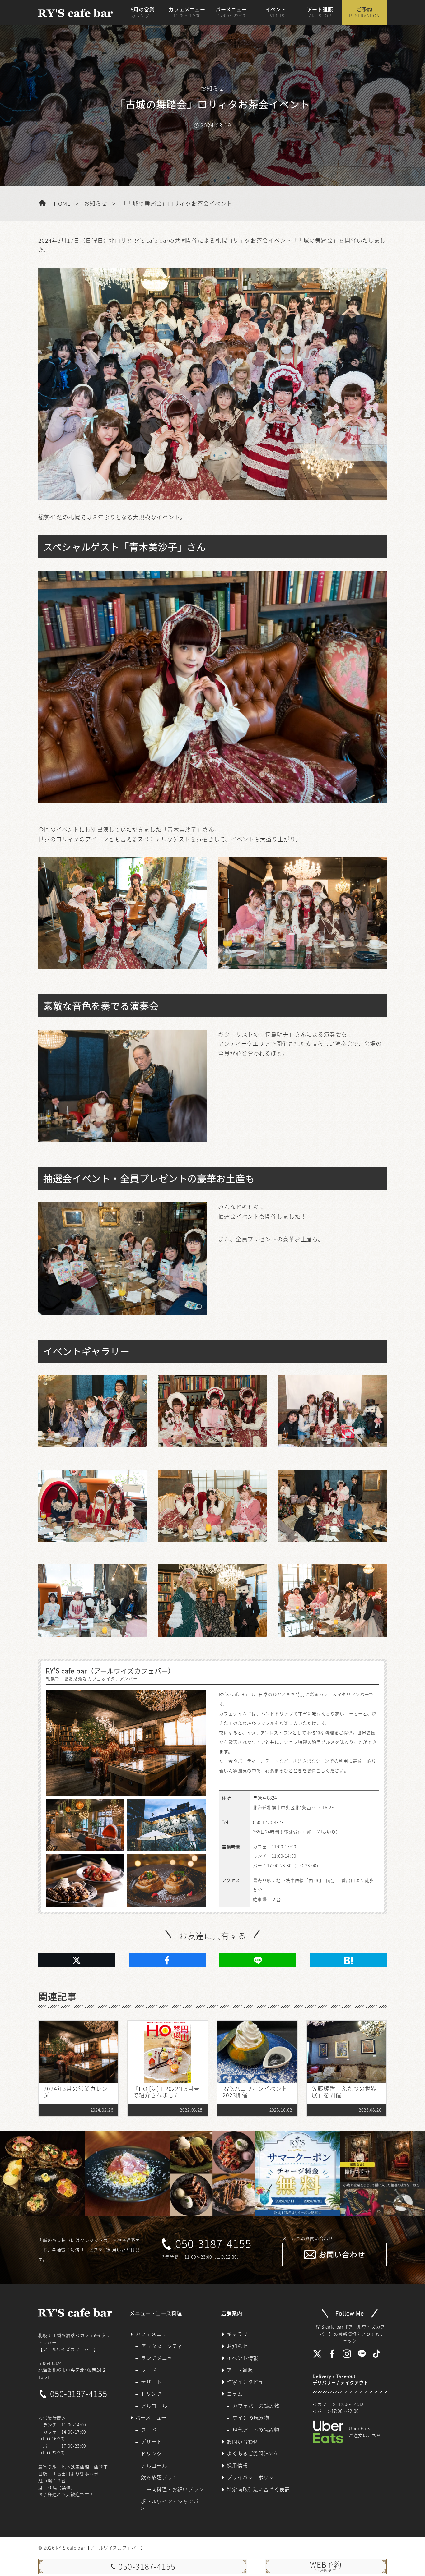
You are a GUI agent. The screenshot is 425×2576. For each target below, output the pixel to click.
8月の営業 (143, 12)
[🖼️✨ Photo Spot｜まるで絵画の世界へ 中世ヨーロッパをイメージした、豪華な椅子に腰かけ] (383, 2174)
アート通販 (320, 12)
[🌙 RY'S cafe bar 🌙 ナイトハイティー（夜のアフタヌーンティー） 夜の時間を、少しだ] (42, 2174)
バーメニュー (231, 12)
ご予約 (364, 12)
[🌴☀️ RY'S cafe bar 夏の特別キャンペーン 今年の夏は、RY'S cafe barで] (298, 2174)
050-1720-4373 (268, 1822)
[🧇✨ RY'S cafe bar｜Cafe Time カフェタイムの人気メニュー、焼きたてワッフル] (212, 2174)
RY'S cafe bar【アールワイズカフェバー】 (100, 2548)
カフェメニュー (187, 12)
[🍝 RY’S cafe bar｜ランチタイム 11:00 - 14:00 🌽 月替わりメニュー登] (127, 2174)
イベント (276, 12)
